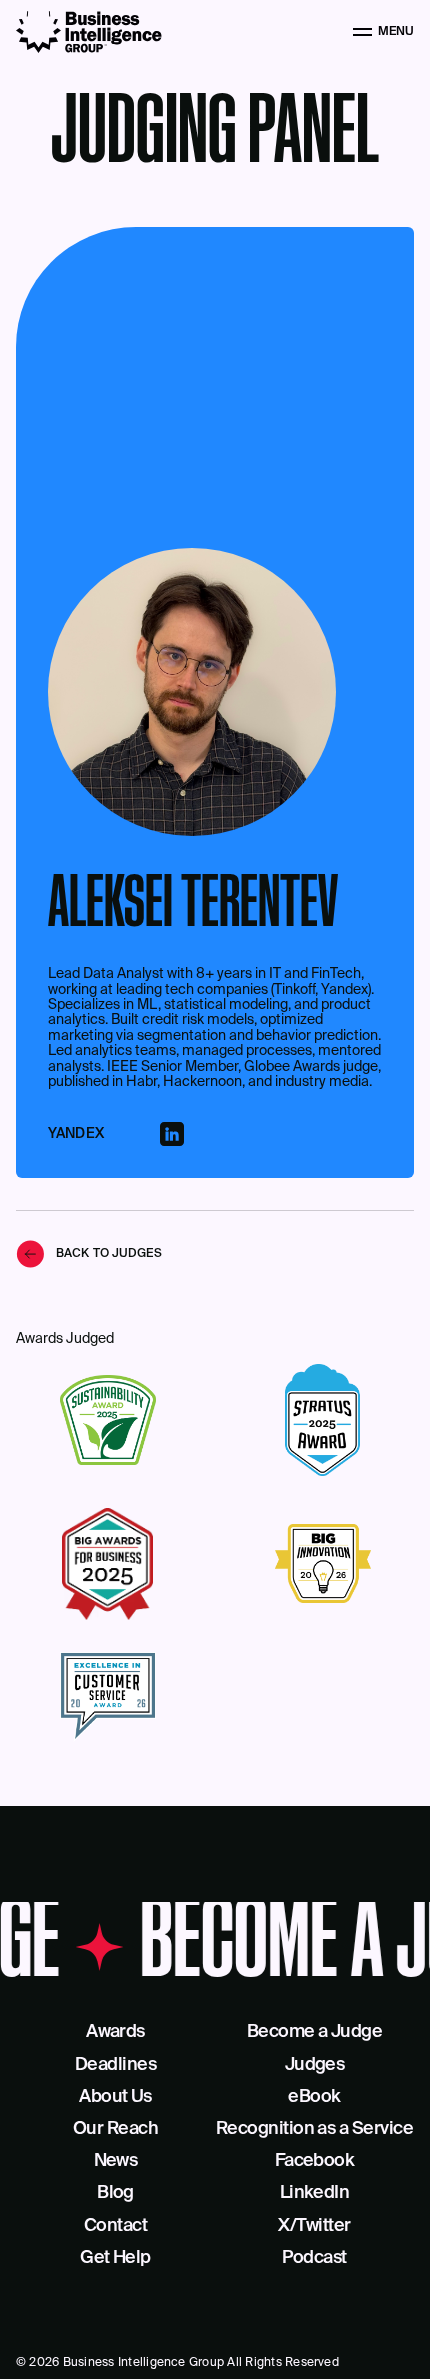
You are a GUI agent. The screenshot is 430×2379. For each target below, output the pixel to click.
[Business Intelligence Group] (89, 32)
